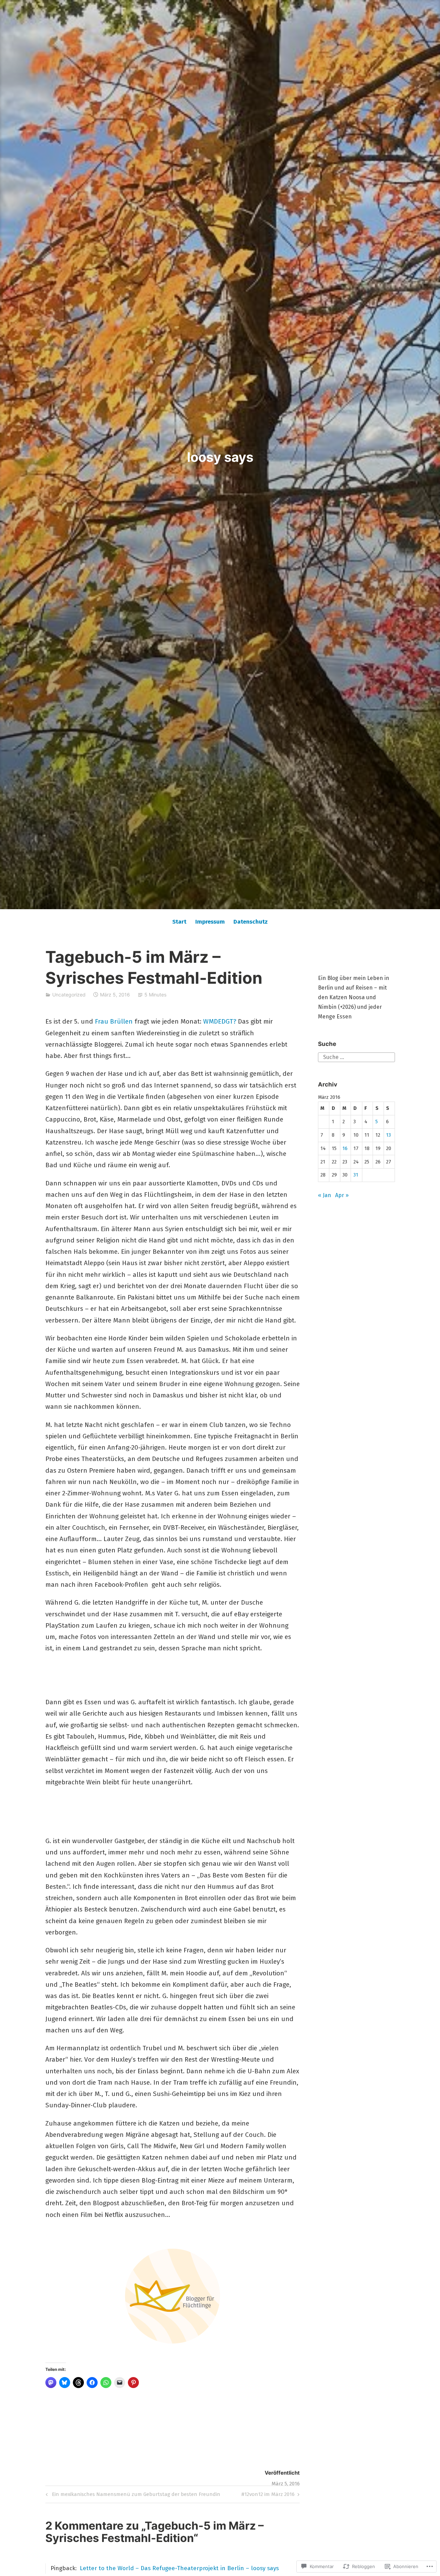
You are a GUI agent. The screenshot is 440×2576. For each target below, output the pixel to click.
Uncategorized (69, 995)
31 (356, 1175)
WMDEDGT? (220, 1021)
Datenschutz (251, 922)
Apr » (342, 1195)
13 (388, 1135)
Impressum (210, 922)
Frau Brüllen (114, 1021)
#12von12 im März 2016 (268, 2495)
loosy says (220, 457)
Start (179, 922)
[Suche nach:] (356, 1057)
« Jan (324, 1195)
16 (345, 1148)
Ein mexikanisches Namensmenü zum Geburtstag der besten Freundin (132, 2495)
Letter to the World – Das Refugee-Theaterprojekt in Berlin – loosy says (179, 2568)
